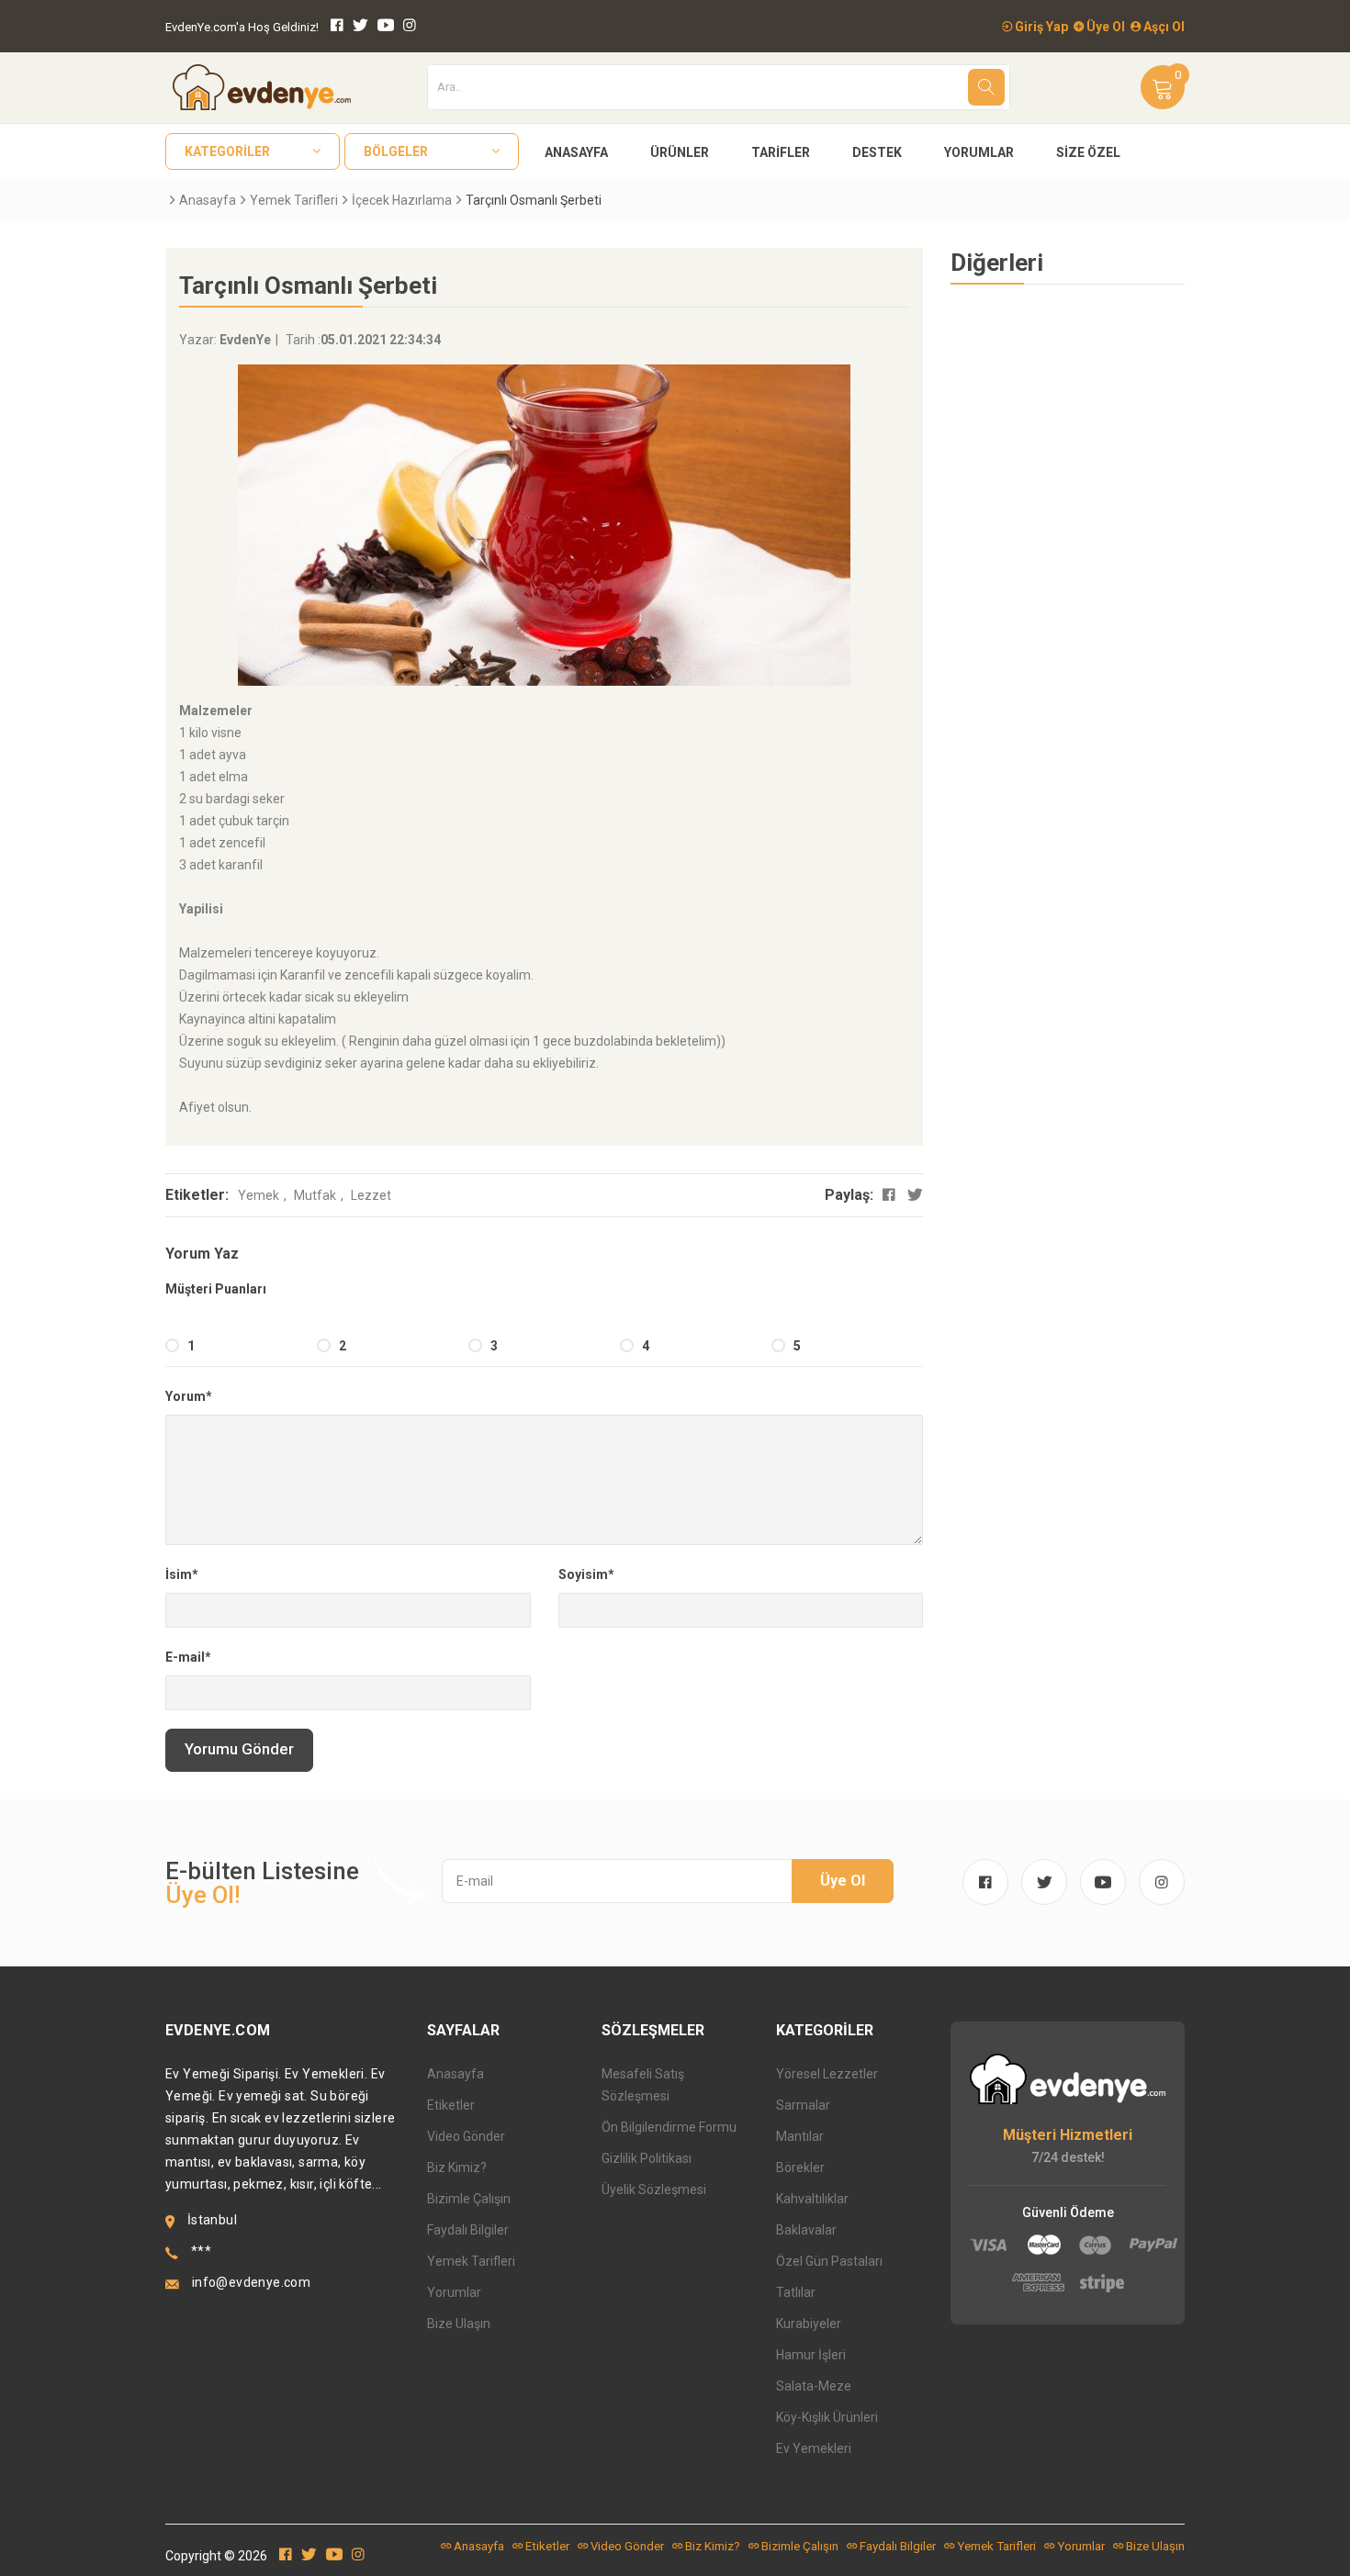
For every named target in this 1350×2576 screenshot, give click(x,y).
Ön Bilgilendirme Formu (669, 2127)
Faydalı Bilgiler (468, 2230)
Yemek (259, 1195)
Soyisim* (586, 1574)
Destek (877, 152)
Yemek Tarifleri (294, 200)
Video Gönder (466, 2136)
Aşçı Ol (1163, 27)
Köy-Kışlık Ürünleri (827, 2417)
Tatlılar (796, 2292)
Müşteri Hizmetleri (1068, 2135)
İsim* (182, 1574)
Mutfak (315, 1195)
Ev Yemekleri (814, 2448)
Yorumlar (979, 152)
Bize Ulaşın (459, 2324)
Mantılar (800, 2136)
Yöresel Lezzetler (827, 2074)
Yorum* (189, 1396)
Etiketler (451, 2105)
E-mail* (188, 1657)
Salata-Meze (814, 2386)
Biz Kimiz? (457, 2167)
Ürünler (680, 152)
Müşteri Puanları (216, 1289)
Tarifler (781, 152)
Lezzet (371, 1195)
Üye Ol (1104, 27)
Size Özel (1088, 152)
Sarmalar (803, 2105)
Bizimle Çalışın (469, 2199)
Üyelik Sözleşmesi (654, 2190)
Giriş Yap (1040, 27)
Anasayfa (576, 152)
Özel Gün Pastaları (829, 2261)
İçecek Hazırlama (402, 200)
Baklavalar (806, 2230)
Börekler (800, 2167)
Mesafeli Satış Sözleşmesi (643, 2085)
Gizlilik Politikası (647, 2158)
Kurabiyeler (809, 2324)
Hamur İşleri (811, 2355)
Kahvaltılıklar (812, 2199)
